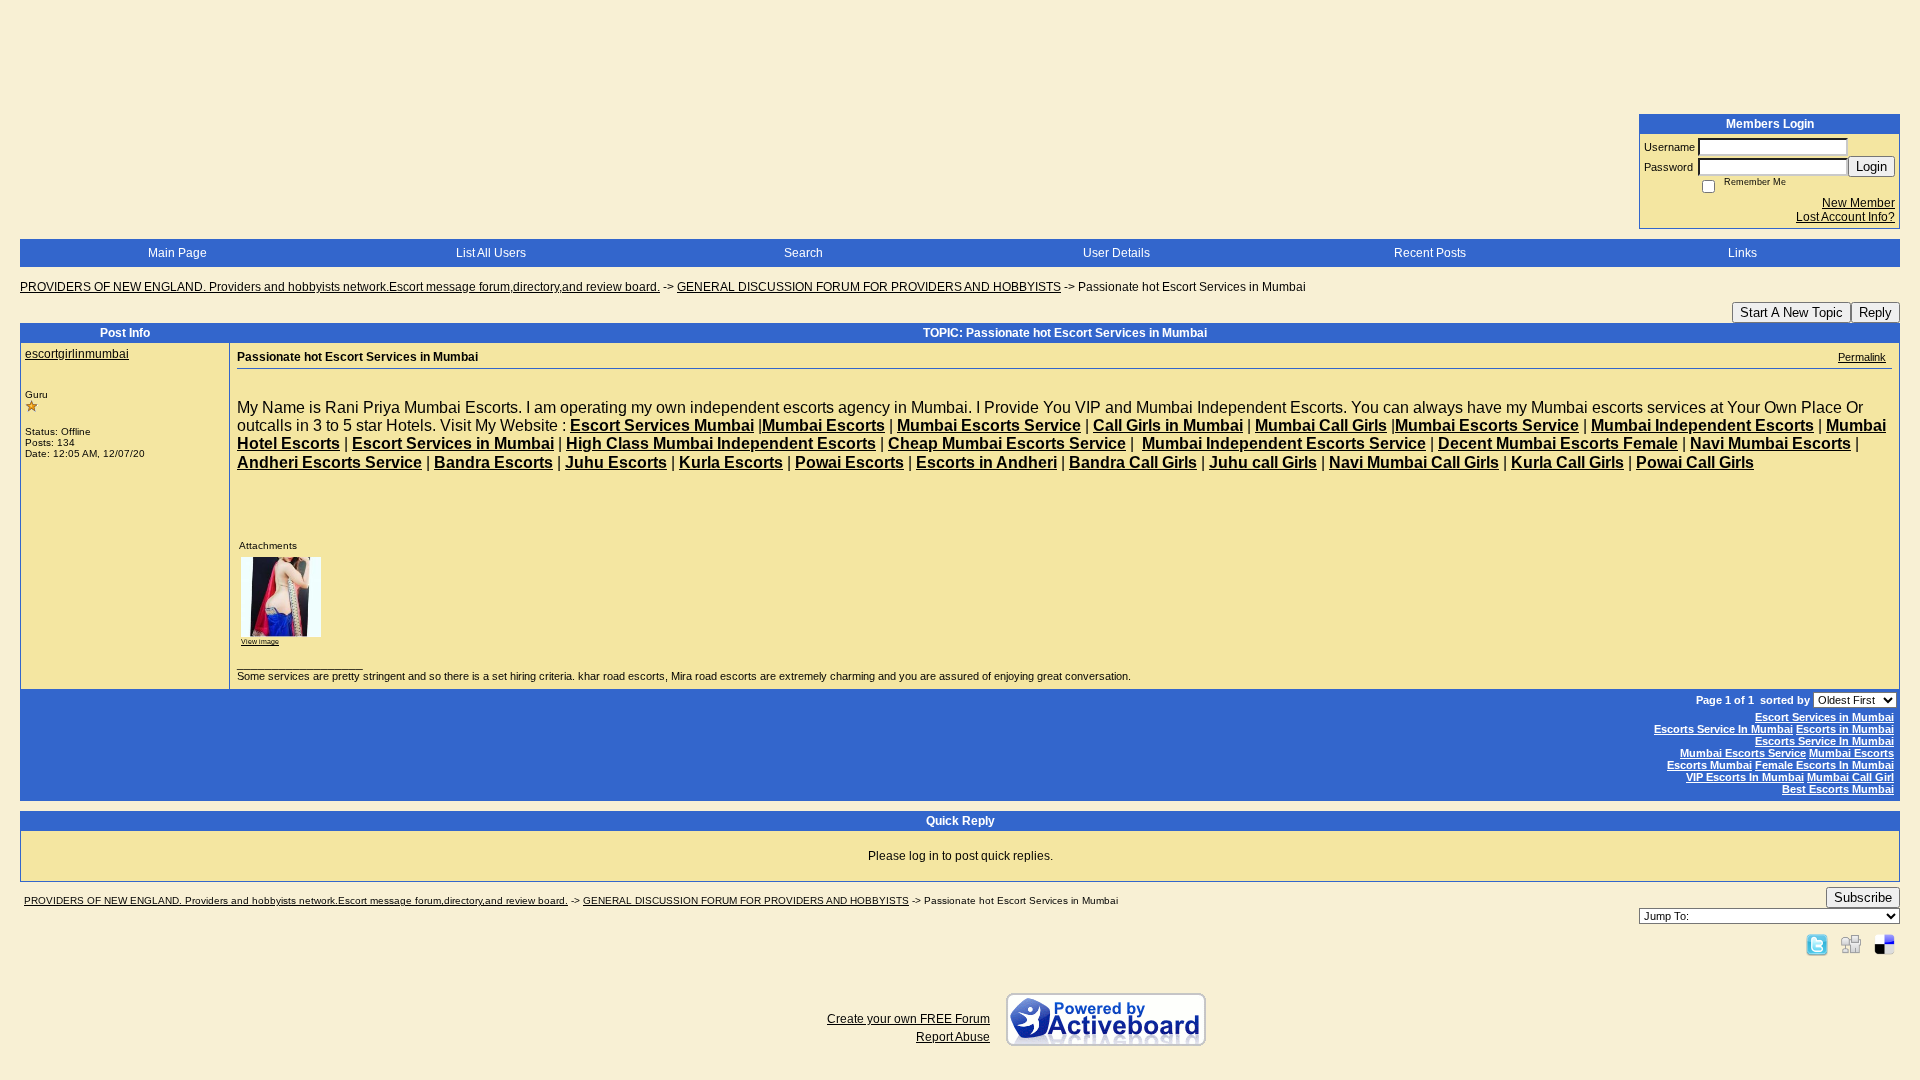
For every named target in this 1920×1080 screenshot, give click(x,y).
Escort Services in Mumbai (1824, 717)
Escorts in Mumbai (1845, 729)
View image (260, 641)
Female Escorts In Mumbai (1824, 765)
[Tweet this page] (1817, 944)
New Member (1858, 203)
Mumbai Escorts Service (1743, 753)
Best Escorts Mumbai (1838, 789)
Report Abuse (953, 1037)
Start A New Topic (1791, 312)
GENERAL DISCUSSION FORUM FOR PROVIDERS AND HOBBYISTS (869, 287)
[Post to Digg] (1851, 944)
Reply (1875, 312)
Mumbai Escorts (1851, 753)
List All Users (491, 253)
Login (1871, 166)
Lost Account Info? (1845, 217)
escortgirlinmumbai (77, 354)
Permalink (1862, 357)
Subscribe (1863, 897)
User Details (1116, 253)
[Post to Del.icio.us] (1884, 944)
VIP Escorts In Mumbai (1745, 777)
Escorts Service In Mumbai (1723, 729)
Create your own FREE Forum (908, 1019)
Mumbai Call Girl (1850, 777)
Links (1742, 253)
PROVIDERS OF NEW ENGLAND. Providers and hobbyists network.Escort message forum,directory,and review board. (340, 287)
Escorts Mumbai (1709, 765)
